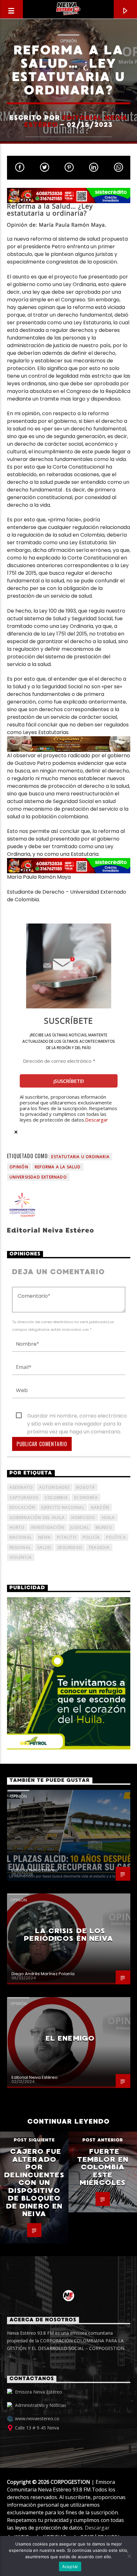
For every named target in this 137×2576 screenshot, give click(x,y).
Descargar (97, 1120)
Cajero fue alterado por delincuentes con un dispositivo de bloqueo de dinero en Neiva (34, 2183)
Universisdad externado (38, 1177)
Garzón (100, 1507)
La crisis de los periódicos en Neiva (68, 1935)
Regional (20, 1547)
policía (91, 1537)
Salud (44, 1547)
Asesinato (21, 1487)
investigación (48, 1527)
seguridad (70, 1547)
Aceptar (70, 2566)
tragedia (99, 1547)
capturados (24, 1498)
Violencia (21, 1557)
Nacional (21, 1537)
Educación (22, 1507)
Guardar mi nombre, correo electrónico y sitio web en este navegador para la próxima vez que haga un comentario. (77, 1416)
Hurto (17, 1527)
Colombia (57, 1498)
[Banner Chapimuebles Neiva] (69, 744)
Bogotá (86, 1487)
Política (116, 1537)
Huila (108, 1518)
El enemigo (70, 2038)
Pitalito (67, 1537)
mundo (104, 1527)
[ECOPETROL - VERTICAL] (69, 1673)
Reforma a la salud (58, 1167)
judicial (80, 1527)
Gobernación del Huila (37, 1518)
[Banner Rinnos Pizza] (69, 196)
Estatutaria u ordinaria (80, 1157)
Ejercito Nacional (63, 1507)
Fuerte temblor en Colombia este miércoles (103, 2167)
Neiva (44, 1537)
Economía (86, 1498)
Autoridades (54, 1487)
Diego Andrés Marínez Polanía (43, 1974)
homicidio (83, 1518)
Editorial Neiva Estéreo (76, 121)
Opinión (68, 41)
